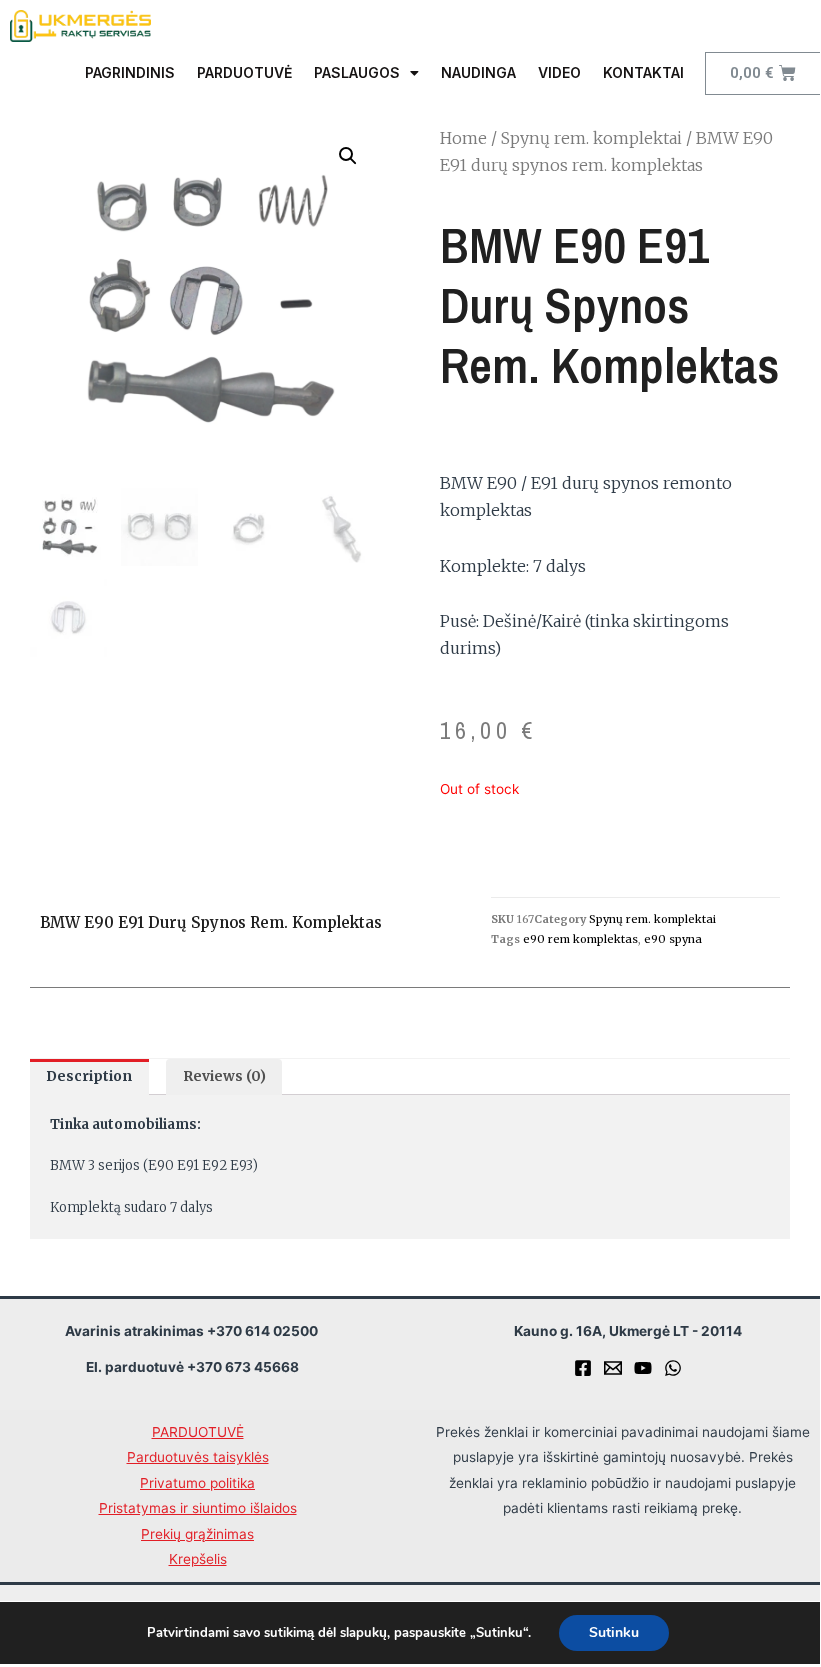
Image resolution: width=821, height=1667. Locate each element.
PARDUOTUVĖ (244, 72)
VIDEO (559, 72)
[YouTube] (643, 1368)
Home (463, 138)
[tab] (89, 1077)
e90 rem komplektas (580, 939)
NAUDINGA (478, 72)
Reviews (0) (224, 1076)
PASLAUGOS (357, 72)
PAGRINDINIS (130, 72)
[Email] (613, 1368)
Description (89, 1076)
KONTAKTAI (643, 72)
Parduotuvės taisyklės (198, 1457)
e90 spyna (673, 939)
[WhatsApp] (673, 1368)
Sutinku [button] (614, 1632)
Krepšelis (198, 1559)
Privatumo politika (197, 1483)
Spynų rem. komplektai (591, 138)
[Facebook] (583, 1368)
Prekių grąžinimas (197, 1534)
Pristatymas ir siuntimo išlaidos (198, 1508)
